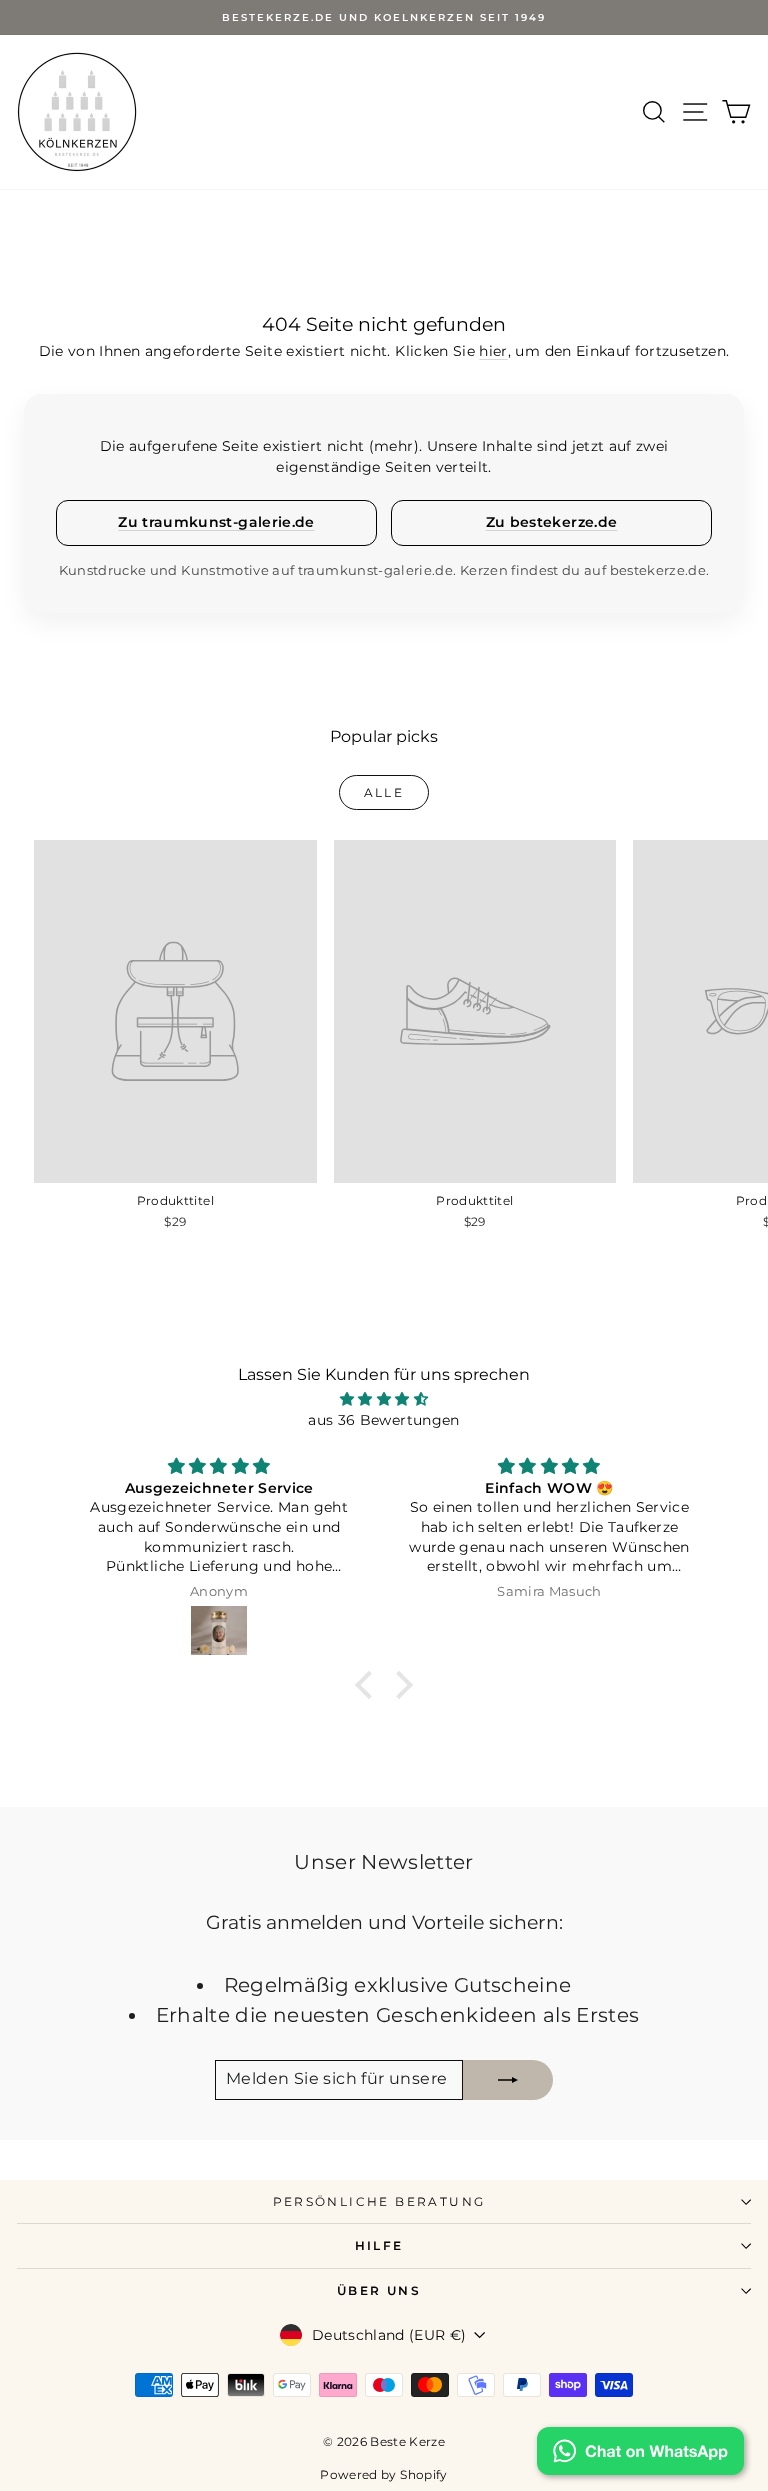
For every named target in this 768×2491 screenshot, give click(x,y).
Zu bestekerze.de (552, 522)
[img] (384, 1399)
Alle (384, 792)
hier (493, 351)
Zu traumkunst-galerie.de (216, 522)
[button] (369, 1685)
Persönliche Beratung (379, 2201)
